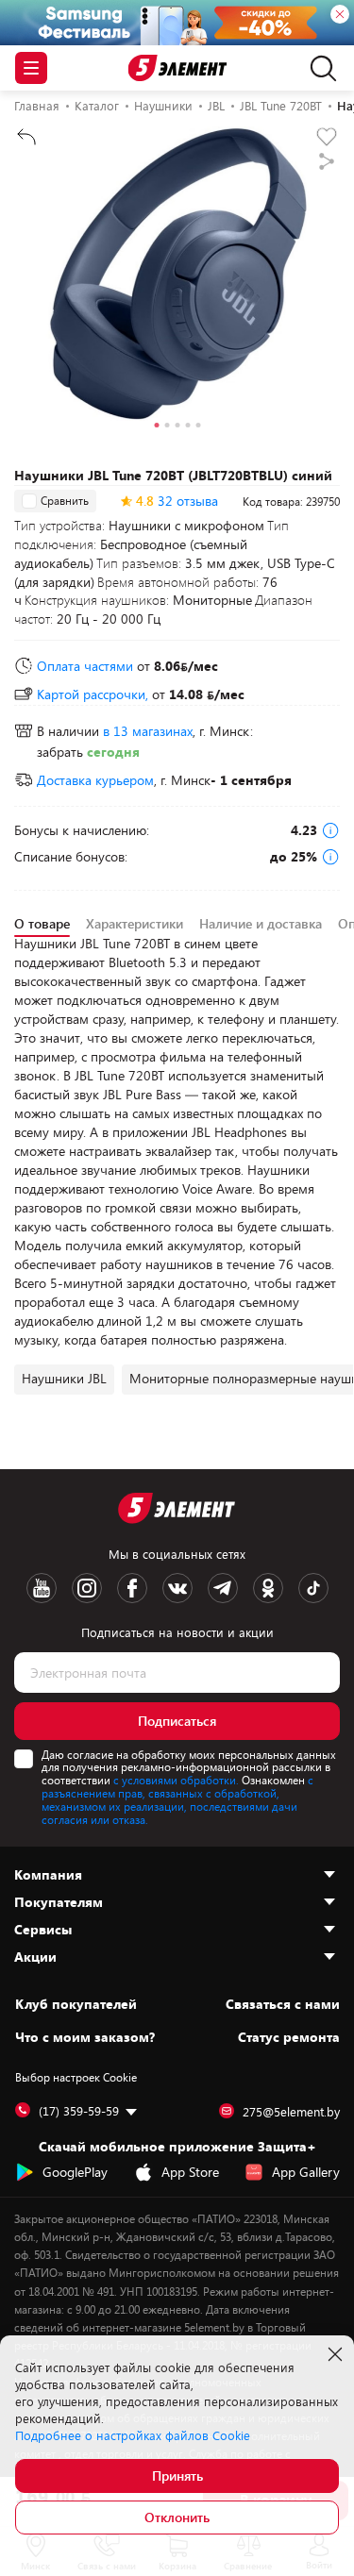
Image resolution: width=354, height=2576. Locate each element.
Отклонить (177, 2517)
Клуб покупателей (76, 2004)
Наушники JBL (64, 1378)
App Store (190, 2172)
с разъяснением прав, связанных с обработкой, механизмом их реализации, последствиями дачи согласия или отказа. (177, 1799)
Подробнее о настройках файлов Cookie (133, 2435)
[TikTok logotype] (313, 1588)
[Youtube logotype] (42, 1588)
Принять (177, 2476)
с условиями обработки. (176, 1780)
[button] (156, 427)
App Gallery (306, 2172)
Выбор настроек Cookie (76, 2077)
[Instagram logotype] (87, 1588)
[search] (319, 68)
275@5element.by (291, 2112)
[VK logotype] (177, 1588)
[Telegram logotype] (223, 1588)
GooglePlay (75, 2172)
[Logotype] (177, 68)
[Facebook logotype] (132, 1588)
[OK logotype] (268, 1588)
